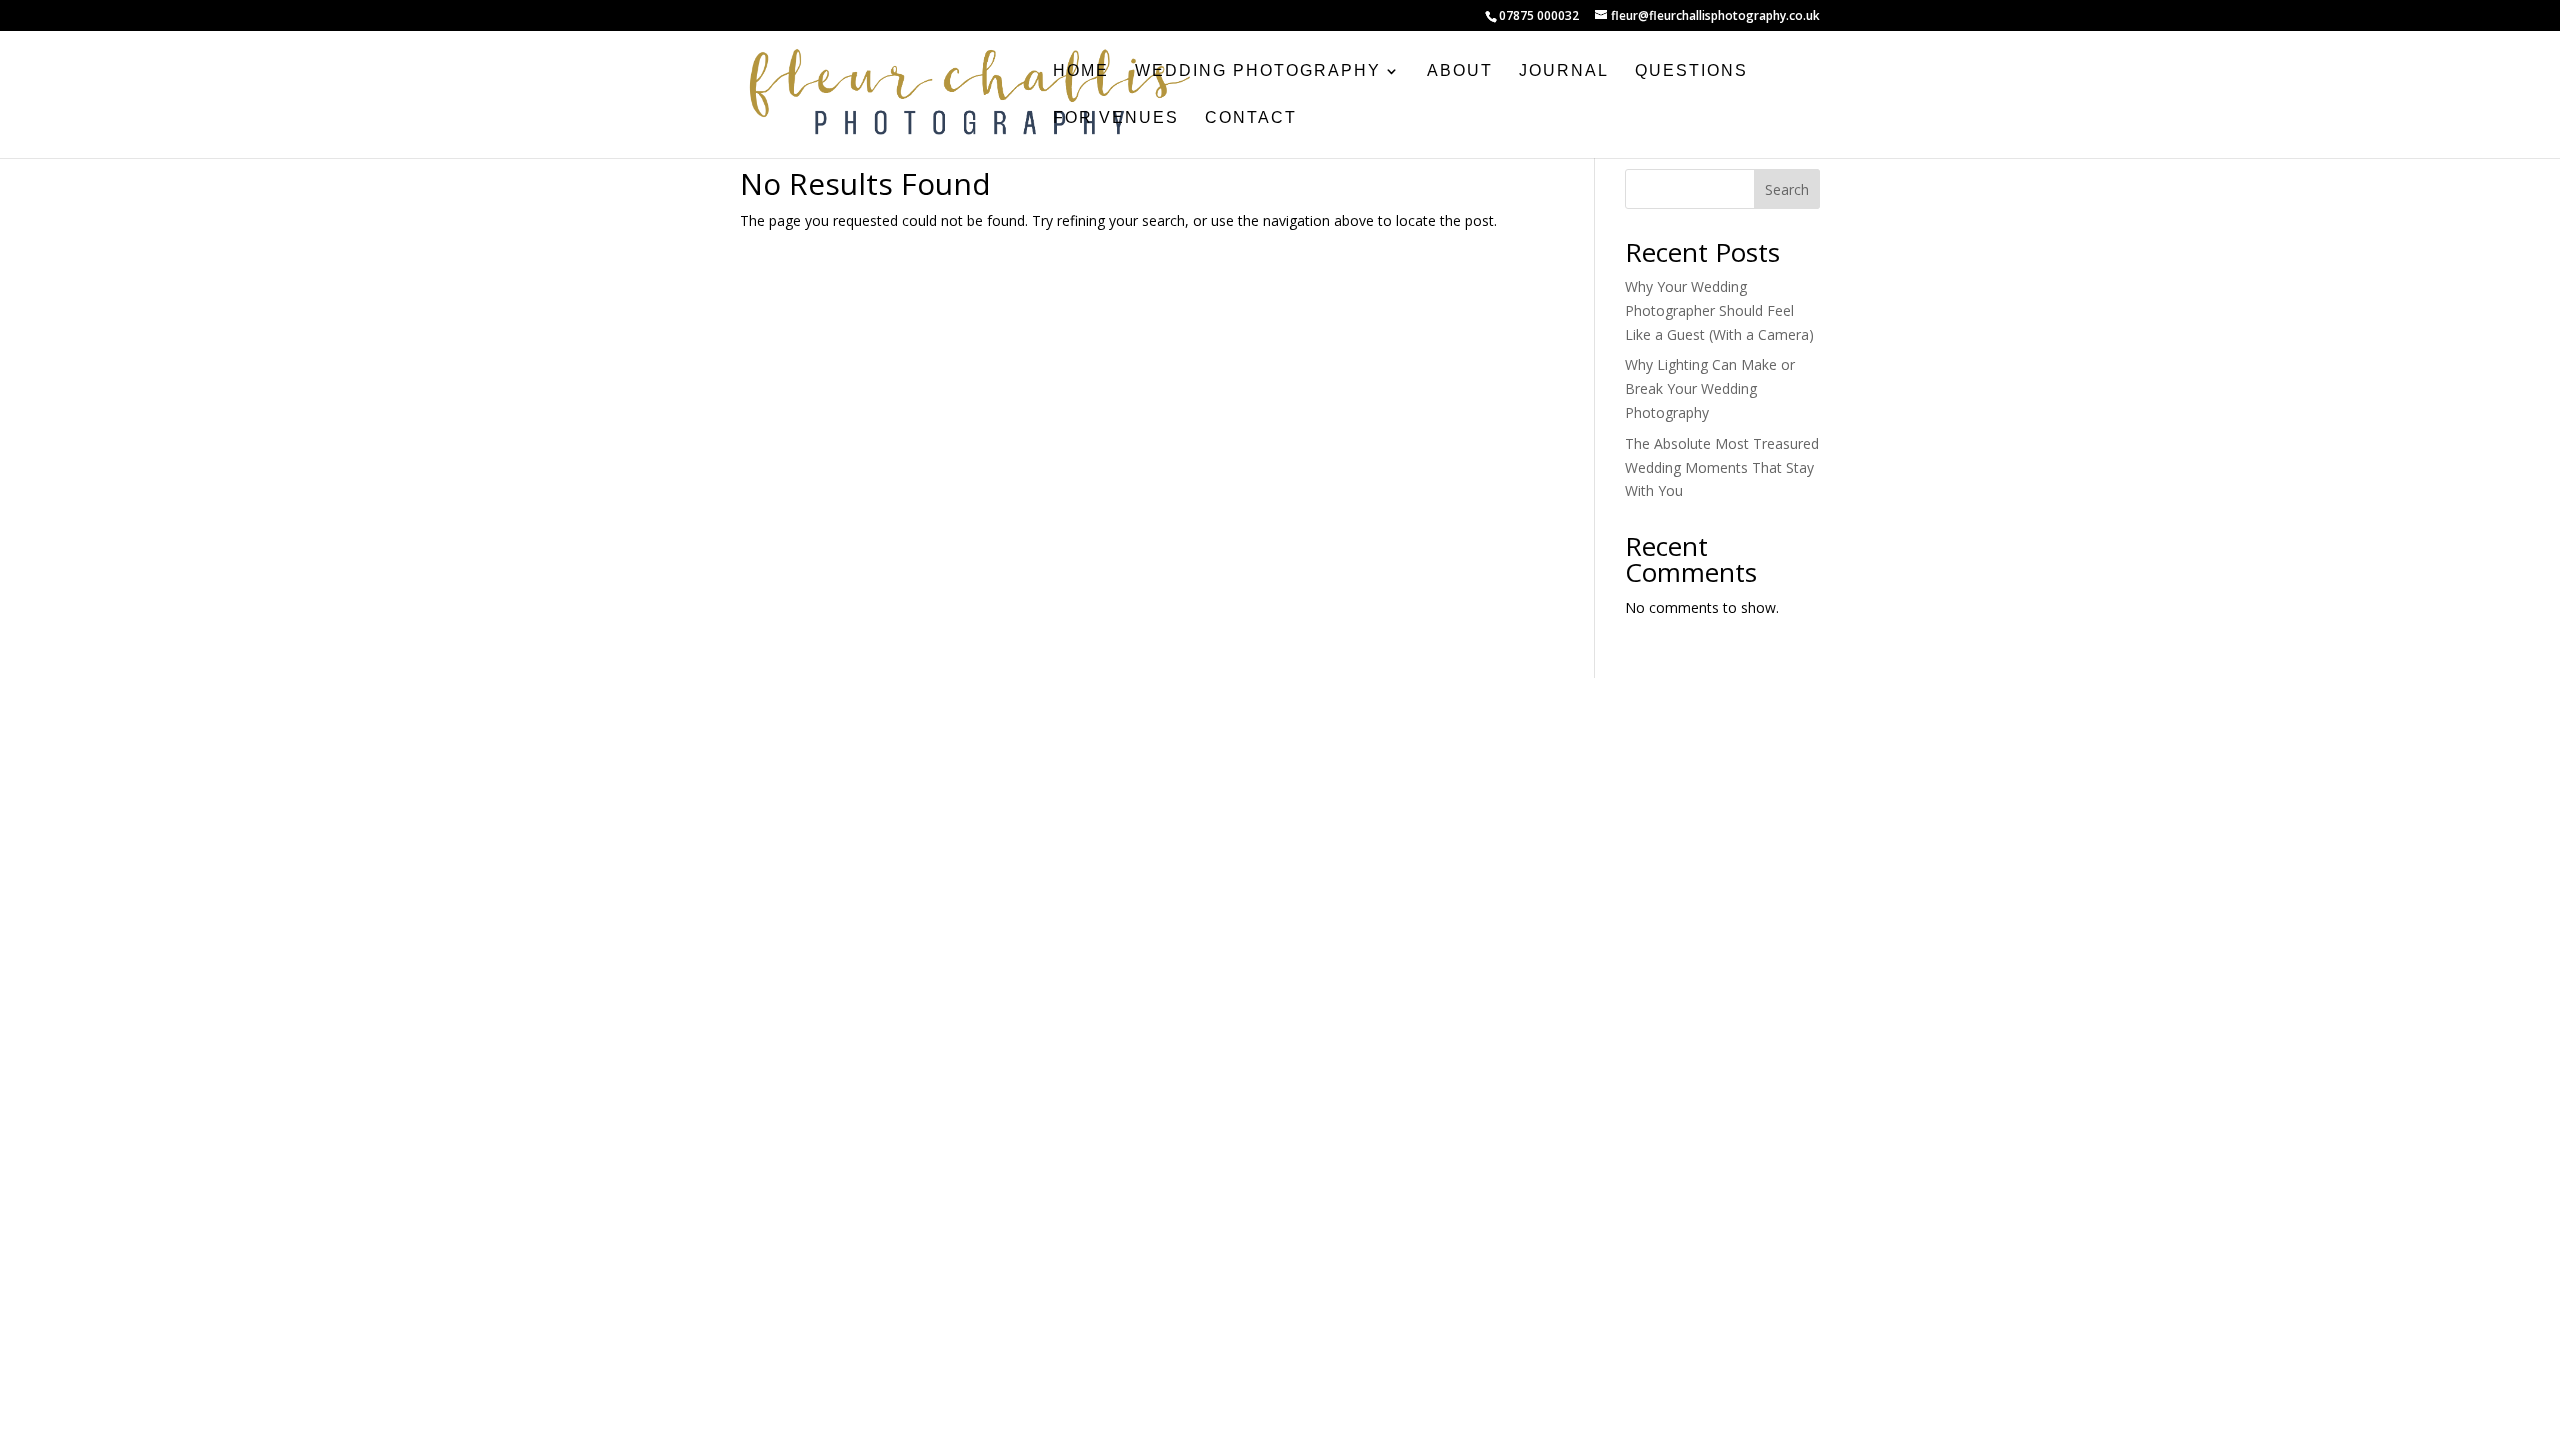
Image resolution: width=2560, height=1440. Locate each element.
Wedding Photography (1258, 71)
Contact (1251, 118)
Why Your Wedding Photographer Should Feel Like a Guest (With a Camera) (1719, 310)
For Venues (1116, 118)
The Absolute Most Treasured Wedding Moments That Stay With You (1722, 467)
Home (1081, 71)
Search (1787, 189)
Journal (1564, 71)
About (1460, 71)
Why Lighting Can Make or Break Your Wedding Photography (1710, 388)
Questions (1691, 71)
